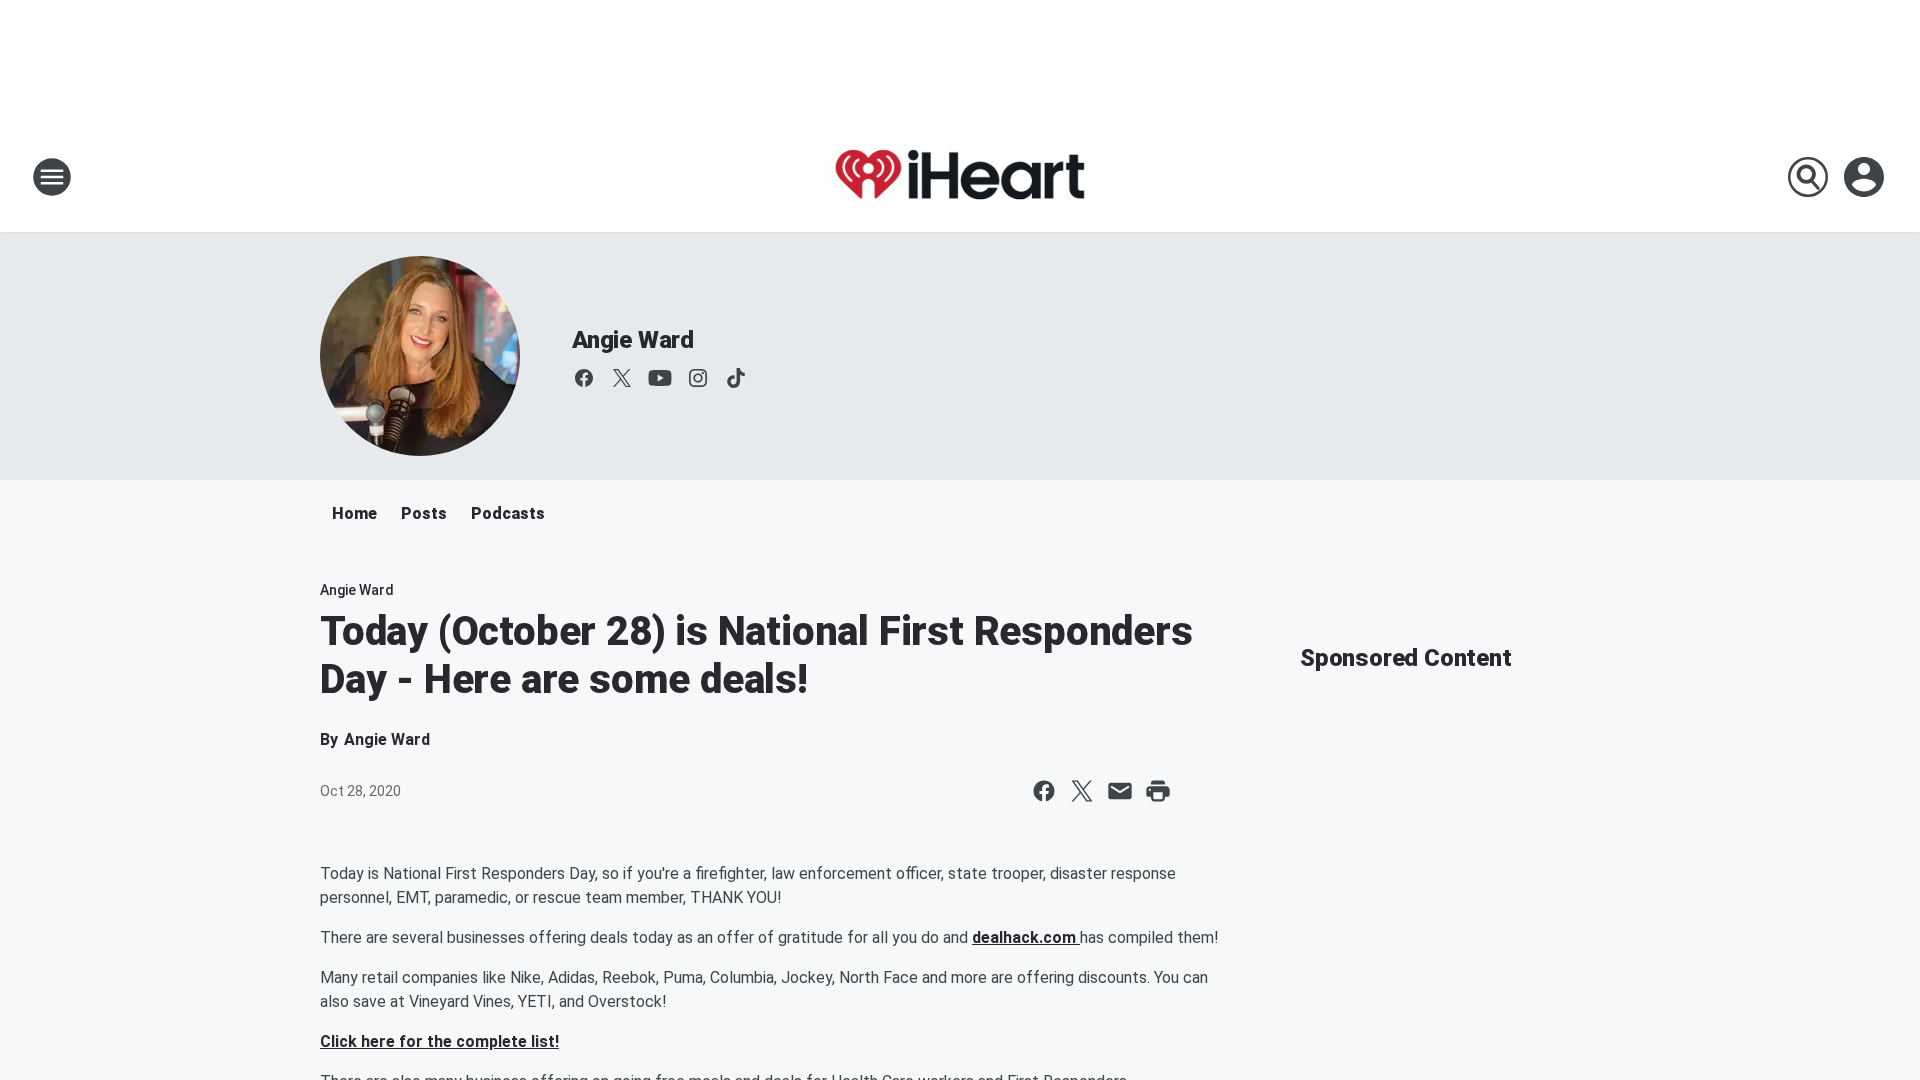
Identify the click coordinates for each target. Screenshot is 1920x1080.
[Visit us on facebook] (584, 378)
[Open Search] (1808, 177)
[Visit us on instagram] (698, 378)
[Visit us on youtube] (660, 378)
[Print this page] (1158, 791)
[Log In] (1866, 177)
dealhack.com (1026, 937)
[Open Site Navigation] (52, 177)
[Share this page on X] (1082, 791)
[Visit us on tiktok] (736, 378)
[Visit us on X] (622, 378)
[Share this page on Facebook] (1044, 791)
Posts (424, 513)
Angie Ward (633, 340)
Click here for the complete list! (439, 1041)
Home (354, 513)
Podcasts (508, 513)
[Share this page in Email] (1120, 791)
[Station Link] (960, 177)
